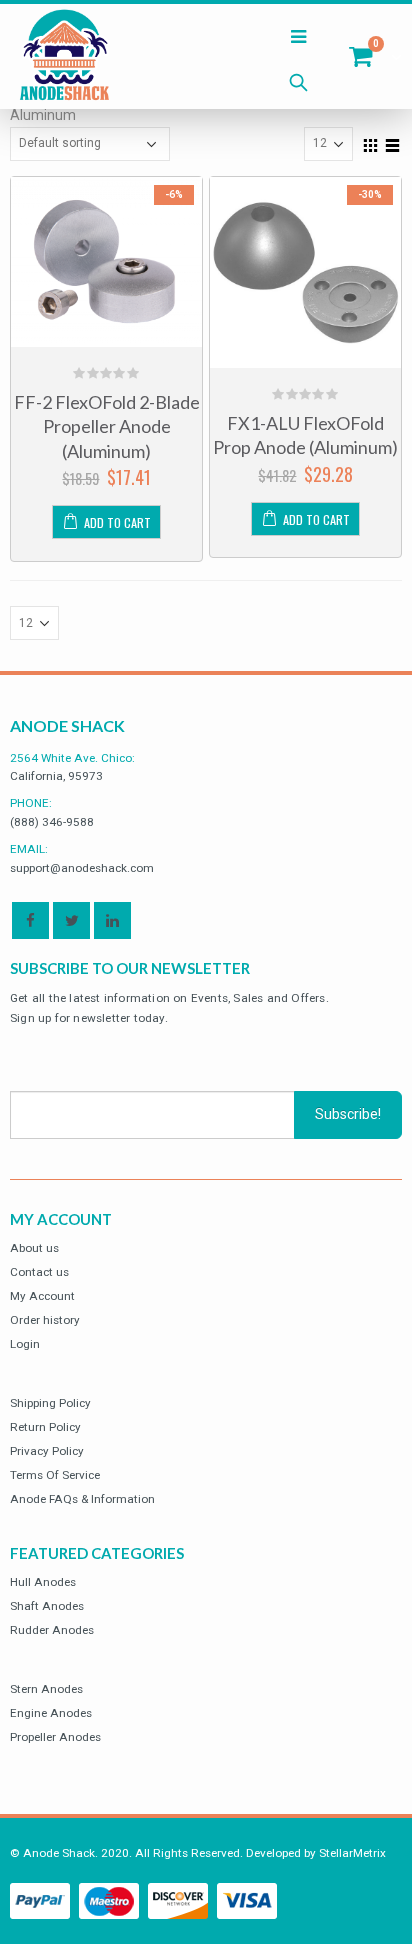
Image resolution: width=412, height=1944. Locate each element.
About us (34, 1248)
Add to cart (117, 522)
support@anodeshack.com (82, 868)
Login (25, 1344)
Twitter (71, 920)
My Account (42, 1296)
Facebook (30, 920)
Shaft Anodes (47, 1606)
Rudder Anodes (52, 1630)
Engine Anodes (51, 1713)
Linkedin (112, 920)
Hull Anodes (43, 1582)
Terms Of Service (55, 1475)
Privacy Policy (47, 1451)
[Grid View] (371, 143)
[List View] (393, 143)
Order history (45, 1320)
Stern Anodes (46, 1689)
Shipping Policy (50, 1403)
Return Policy (45, 1427)
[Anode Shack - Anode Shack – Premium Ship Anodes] (65, 56)
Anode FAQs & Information (82, 1499)
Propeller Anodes (55, 1737)
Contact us (39, 1272)
